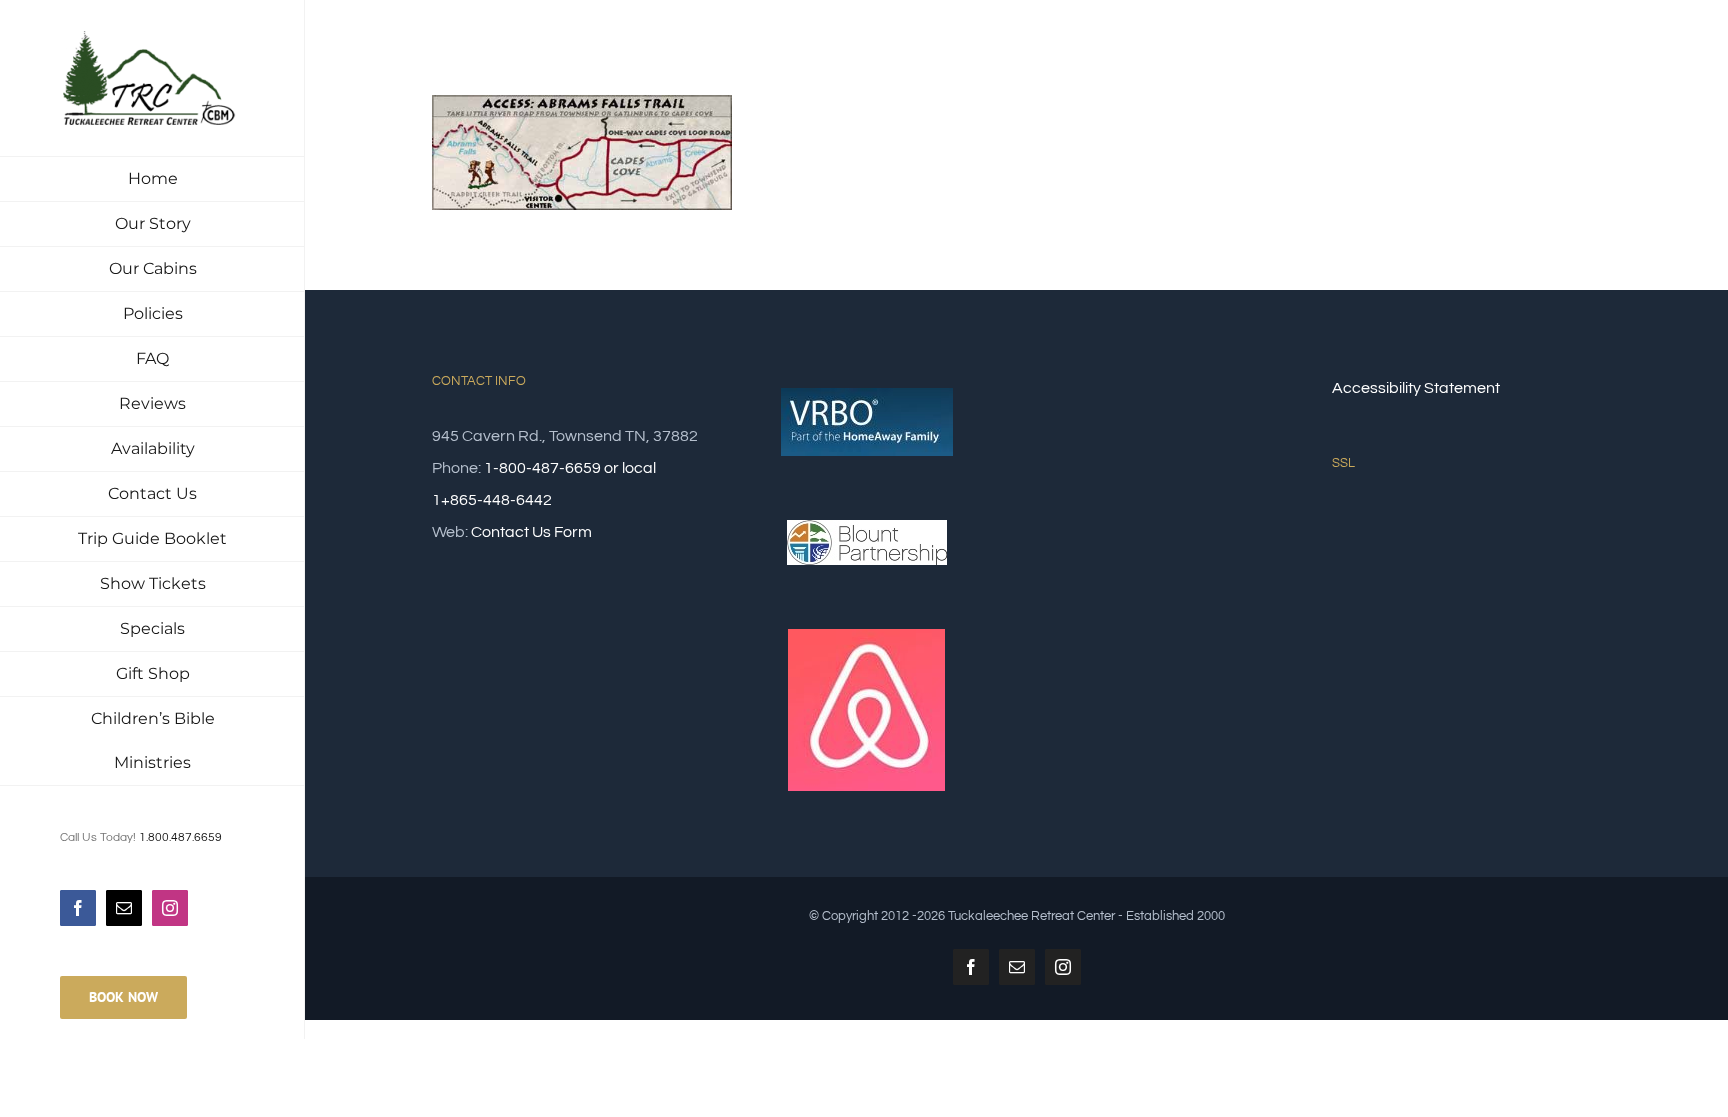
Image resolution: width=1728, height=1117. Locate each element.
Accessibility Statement (1416, 388)
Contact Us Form (531, 532)
